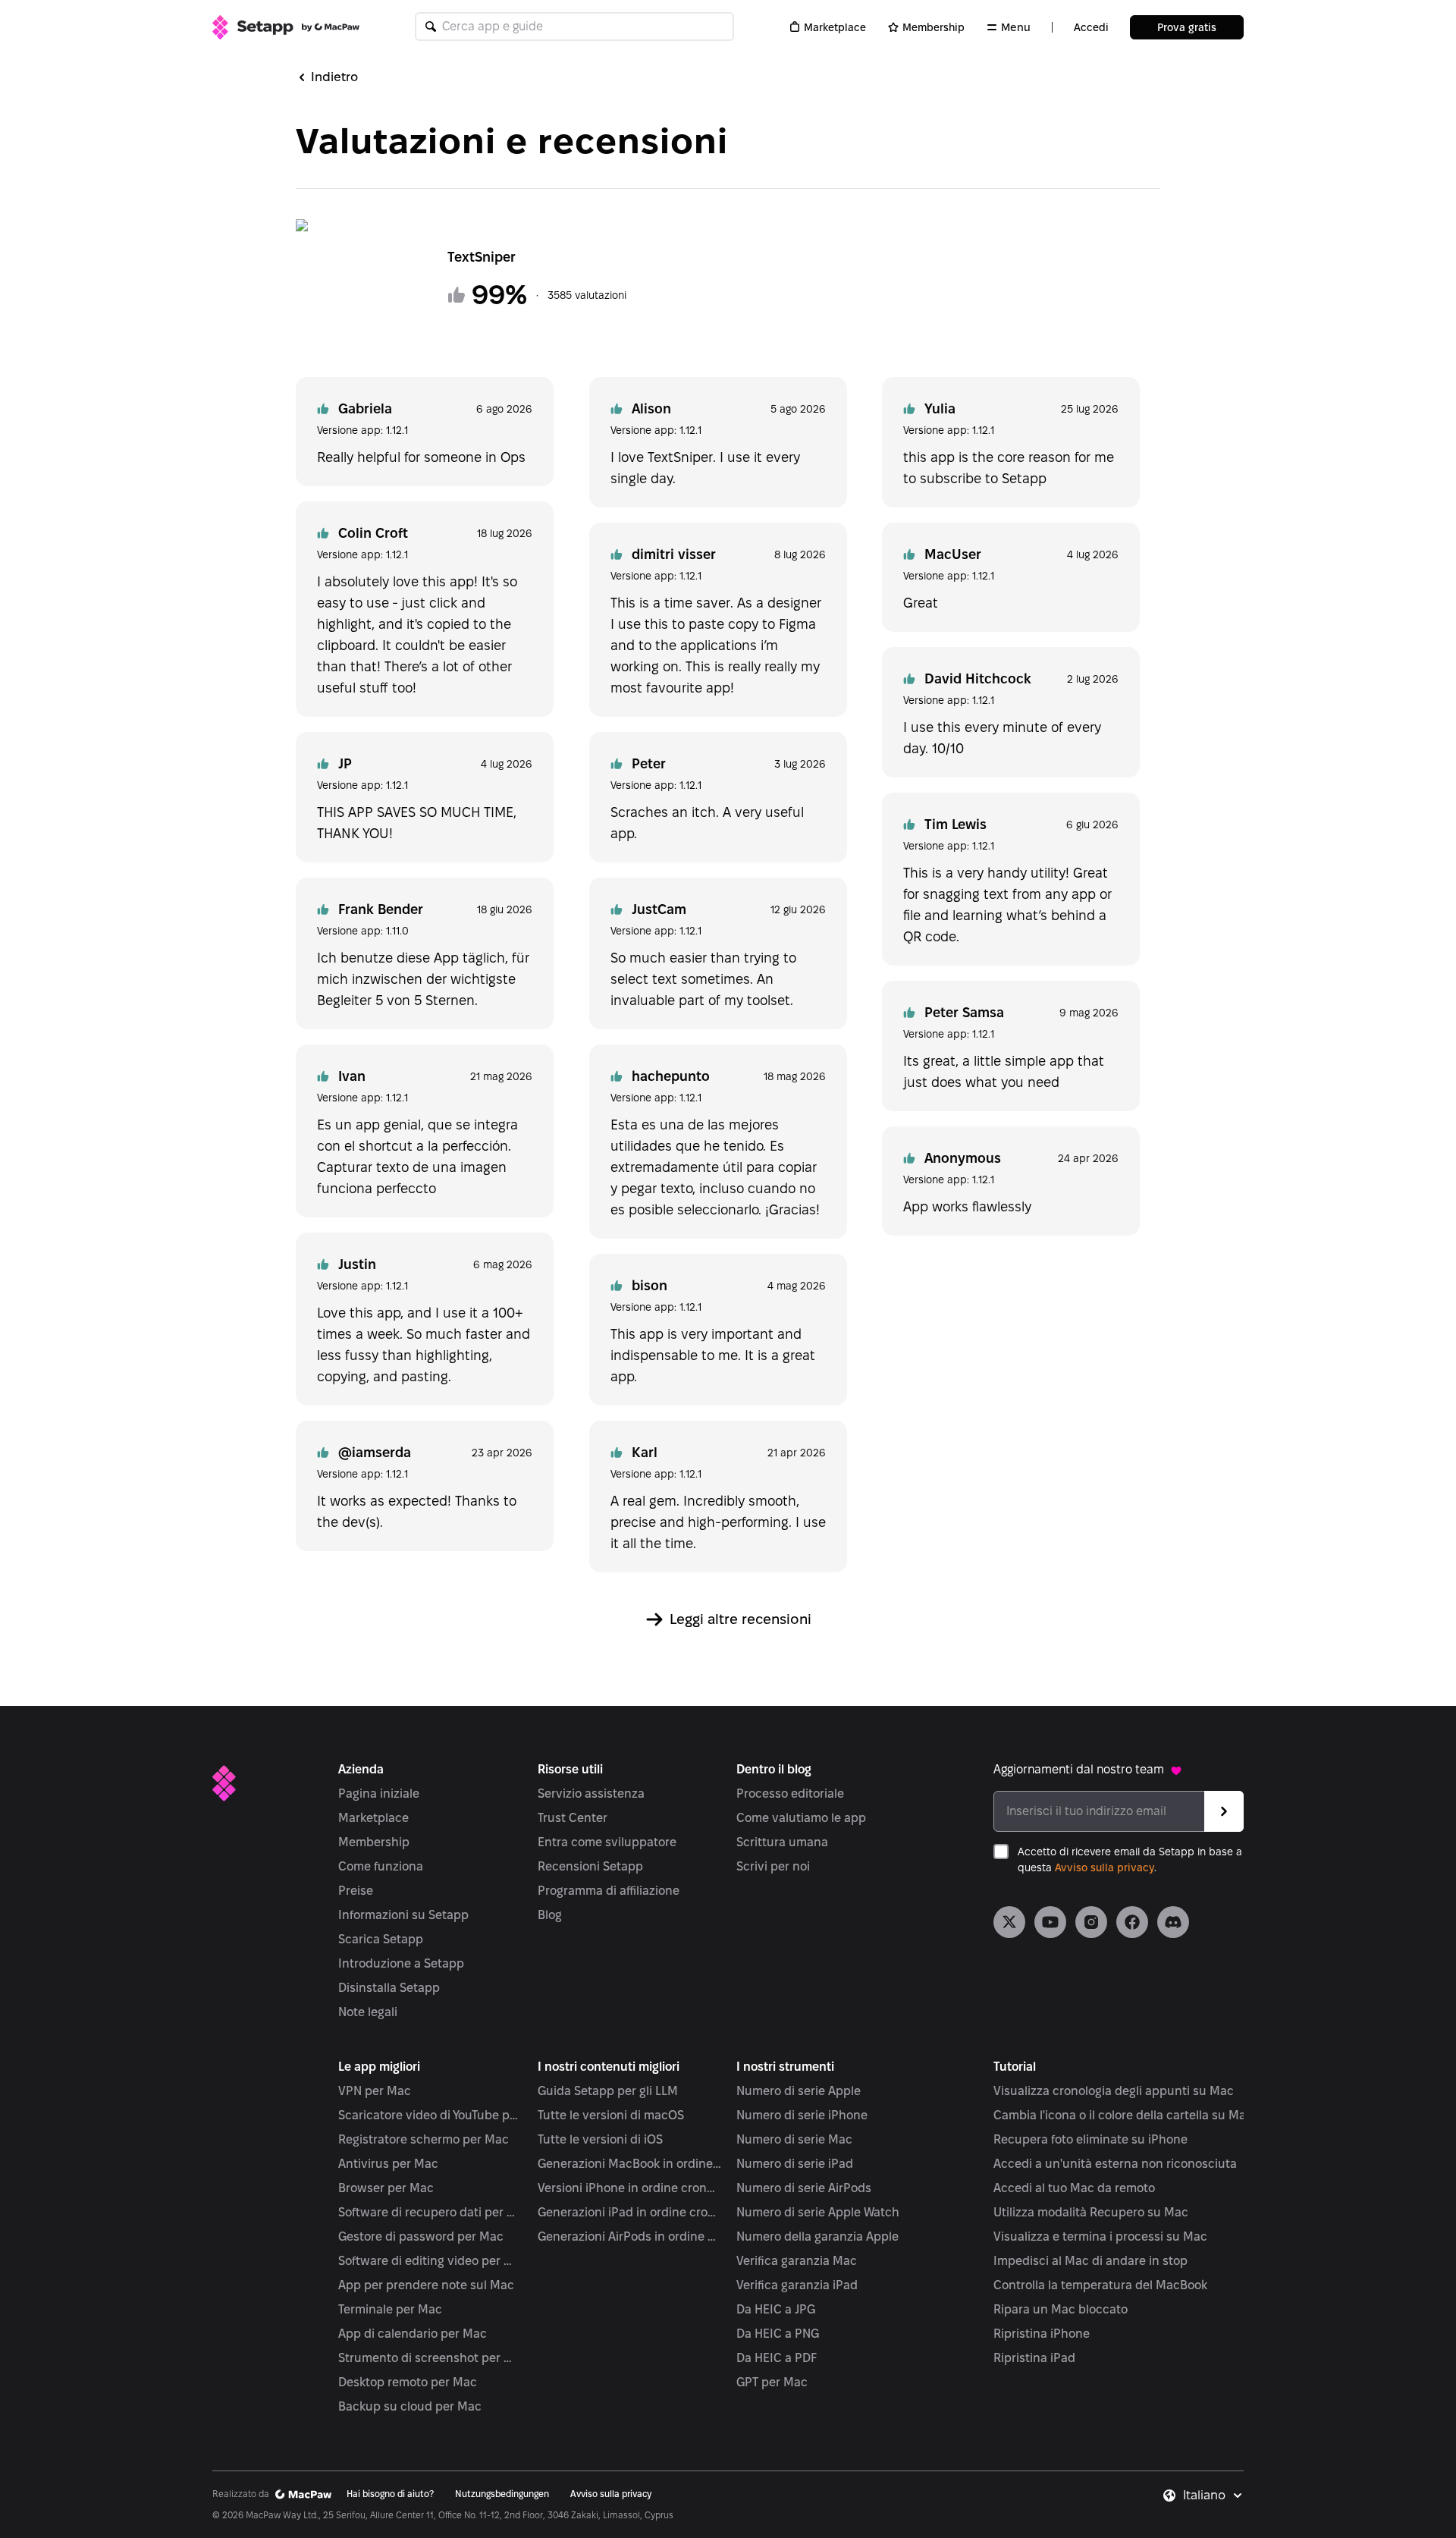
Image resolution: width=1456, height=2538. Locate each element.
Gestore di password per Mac (421, 2236)
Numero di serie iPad (795, 2164)
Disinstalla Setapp (389, 1988)
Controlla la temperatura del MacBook (1100, 2285)
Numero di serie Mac (794, 2139)
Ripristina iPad (1034, 2358)
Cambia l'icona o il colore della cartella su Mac (1123, 2115)
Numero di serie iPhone (802, 2115)
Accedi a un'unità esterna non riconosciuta (1115, 2164)
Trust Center (573, 1818)
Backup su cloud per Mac (410, 2406)
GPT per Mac (772, 2382)
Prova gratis (1187, 27)
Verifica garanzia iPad (797, 2285)
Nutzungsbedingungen (502, 2494)
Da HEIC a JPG (776, 2309)
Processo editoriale (790, 1794)
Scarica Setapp (381, 1939)
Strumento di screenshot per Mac (430, 2358)
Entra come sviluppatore (607, 1842)
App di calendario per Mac (413, 2334)
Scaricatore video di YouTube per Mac (430, 2115)
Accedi (1091, 27)
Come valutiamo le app (801, 1818)
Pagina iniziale (379, 1794)
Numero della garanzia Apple (817, 2236)
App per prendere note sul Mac (426, 2285)
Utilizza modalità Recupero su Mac (1091, 2212)
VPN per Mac (375, 2091)
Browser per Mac (386, 2188)
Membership (934, 27)
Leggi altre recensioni (741, 1619)
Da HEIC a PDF (777, 2358)
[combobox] (1213, 2496)
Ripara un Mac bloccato (1061, 2309)
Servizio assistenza (591, 1794)
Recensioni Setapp (590, 1866)
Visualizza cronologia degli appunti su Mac (1114, 2091)
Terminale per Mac (390, 2309)
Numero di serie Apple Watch (818, 2212)
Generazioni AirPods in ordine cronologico (630, 2236)
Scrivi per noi (773, 1866)
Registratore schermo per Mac (424, 2139)
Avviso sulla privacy (1105, 1867)
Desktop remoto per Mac (408, 2382)
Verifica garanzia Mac (797, 2261)
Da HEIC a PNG (778, 2334)
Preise (356, 1891)
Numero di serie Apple (799, 2091)
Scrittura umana (782, 1842)
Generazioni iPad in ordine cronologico (630, 2212)
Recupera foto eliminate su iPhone (1090, 2139)
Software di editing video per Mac (430, 2261)
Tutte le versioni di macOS (611, 2115)
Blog (550, 1915)
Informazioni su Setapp (403, 1915)
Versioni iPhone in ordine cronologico (630, 2188)
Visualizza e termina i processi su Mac (1100, 2236)
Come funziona (381, 1866)
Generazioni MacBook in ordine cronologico (630, 2164)
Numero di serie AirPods (804, 2188)
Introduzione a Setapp (401, 1963)
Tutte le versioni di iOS (600, 2139)
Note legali (368, 2012)
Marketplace (835, 27)
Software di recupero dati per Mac (430, 2212)
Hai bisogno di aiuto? (390, 2494)
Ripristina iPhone (1042, 2334)
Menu (1016, 27)
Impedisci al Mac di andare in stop (1090, 2261)
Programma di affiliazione (609, 1891)
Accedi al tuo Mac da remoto (1074, 2188)
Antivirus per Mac (388, 2164)
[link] (1009, 1922)
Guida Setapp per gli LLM (608, 2091)
